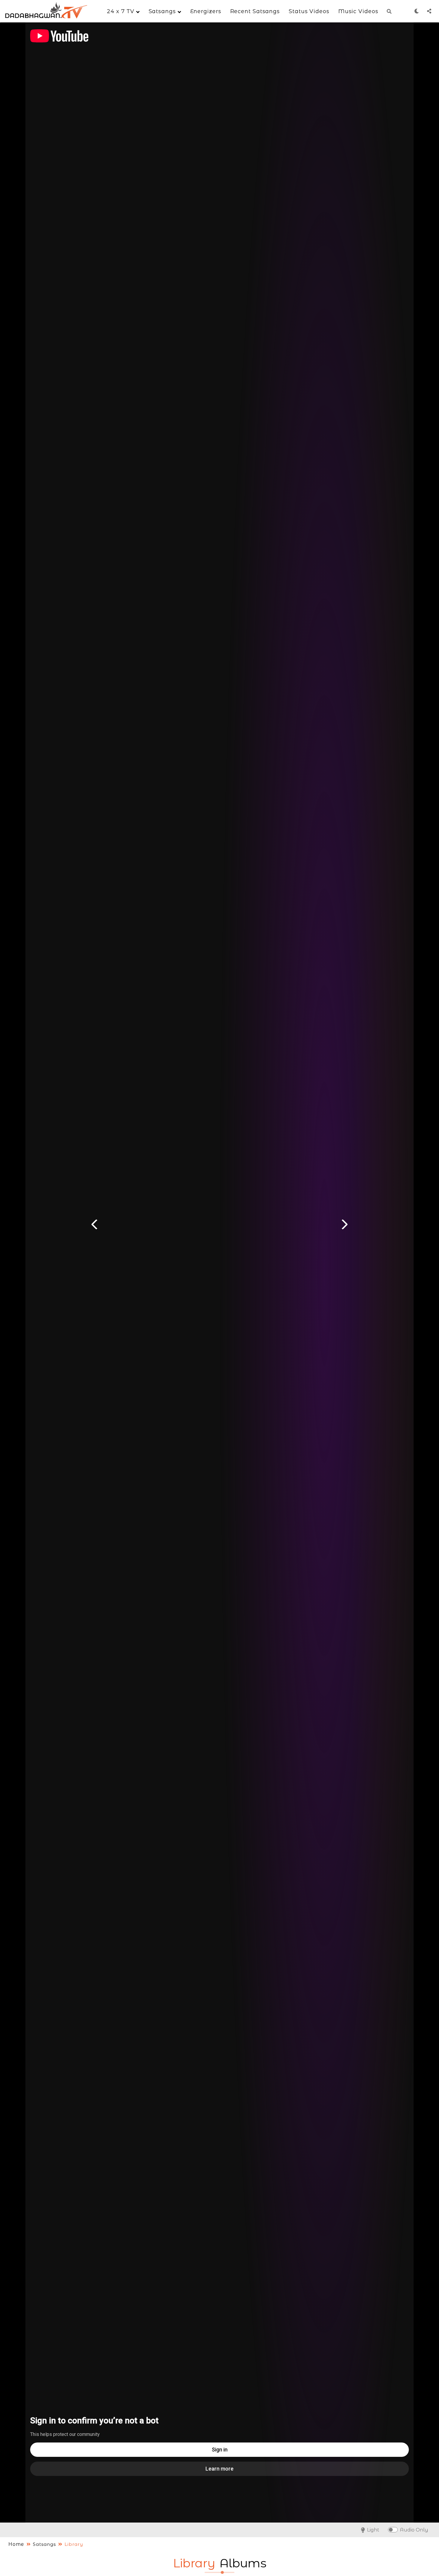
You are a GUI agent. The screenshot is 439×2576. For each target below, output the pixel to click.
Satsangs (163, 11)
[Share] (429, 11)
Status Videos (309, 11)
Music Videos (358, 11)
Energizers (206, 11)
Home (16, 2544)
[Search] (389, 11)
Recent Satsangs (255, 11)
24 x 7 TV (122, 11)
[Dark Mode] (417, 11)
